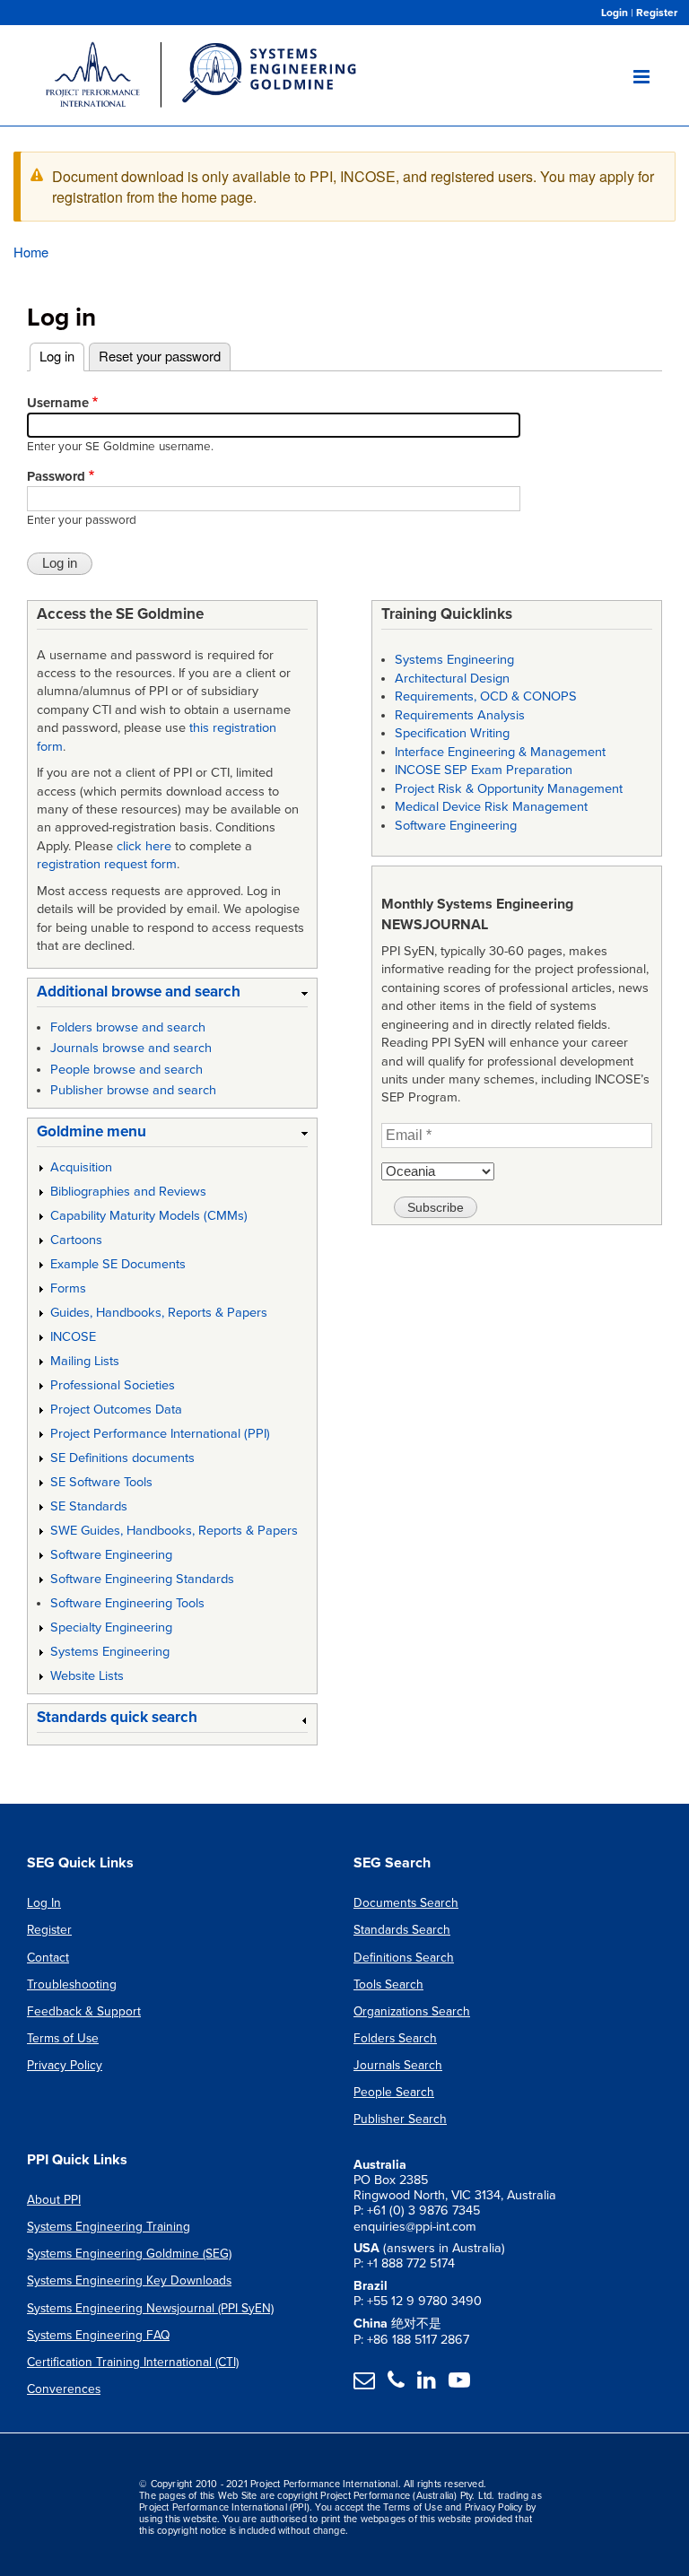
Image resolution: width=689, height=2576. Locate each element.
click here (144, 846)
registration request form (107, 864)
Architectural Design (452, 679)
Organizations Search (412, 2011)
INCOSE (73, 1337)
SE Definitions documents (122, 1458)
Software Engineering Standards (142, 1579)
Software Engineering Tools (127, 1603)
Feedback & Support (84, 2011)
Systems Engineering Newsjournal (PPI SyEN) (150, 2308)
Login (615, 13)
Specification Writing (452, 733)
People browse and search (126, 1070)
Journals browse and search (131, 1048)
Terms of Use (63, 2038)
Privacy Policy (65, 2065)
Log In (44, 1903)
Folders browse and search (128, 1027)
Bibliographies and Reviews (128, 1192)
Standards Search (402, 1930)
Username (58, 403)
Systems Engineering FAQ (98, 2335)
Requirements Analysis (460, 715)
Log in (62, 356)
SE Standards (89, 1506)
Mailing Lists (85, 1361)
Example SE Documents (118, 1264)
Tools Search (388, 1984)
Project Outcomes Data (116, 1410)
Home (31, 252)
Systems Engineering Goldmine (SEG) (129, 2254)
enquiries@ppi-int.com (415, 2227)
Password (56, 476)
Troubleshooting (72, 1984)
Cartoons (76, 1240)
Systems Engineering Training (109, 2227)
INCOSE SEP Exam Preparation (484, 770)
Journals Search (398, 2065)
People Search (394, 2092)
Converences (64, 2389)
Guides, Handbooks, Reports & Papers (159, 1313)
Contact (48, 1958)
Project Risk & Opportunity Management (509, 789)
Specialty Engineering (111, 1627)
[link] (172, 995)
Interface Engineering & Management (500, 752)
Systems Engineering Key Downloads (129, 2280)
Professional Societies (113, 1385)
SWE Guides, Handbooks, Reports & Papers (174, 1531)
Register (657, 13)
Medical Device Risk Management (491, 807)
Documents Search (406, 1903)
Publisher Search (400, 2119)
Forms (68, 1288)
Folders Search (395, 2038)
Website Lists (87, 1676)
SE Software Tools (101, 1482)
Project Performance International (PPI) (160, 1434)
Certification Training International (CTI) (133, 2362)
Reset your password (160, 356)
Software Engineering (111, 1555)
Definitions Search (404, 1958)
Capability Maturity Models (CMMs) (149, 1216)
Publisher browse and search (133, 1090)
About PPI (54, 2200)
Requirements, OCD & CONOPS (486, 696)
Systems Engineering (110, 1652)
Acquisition (81, 1167)
